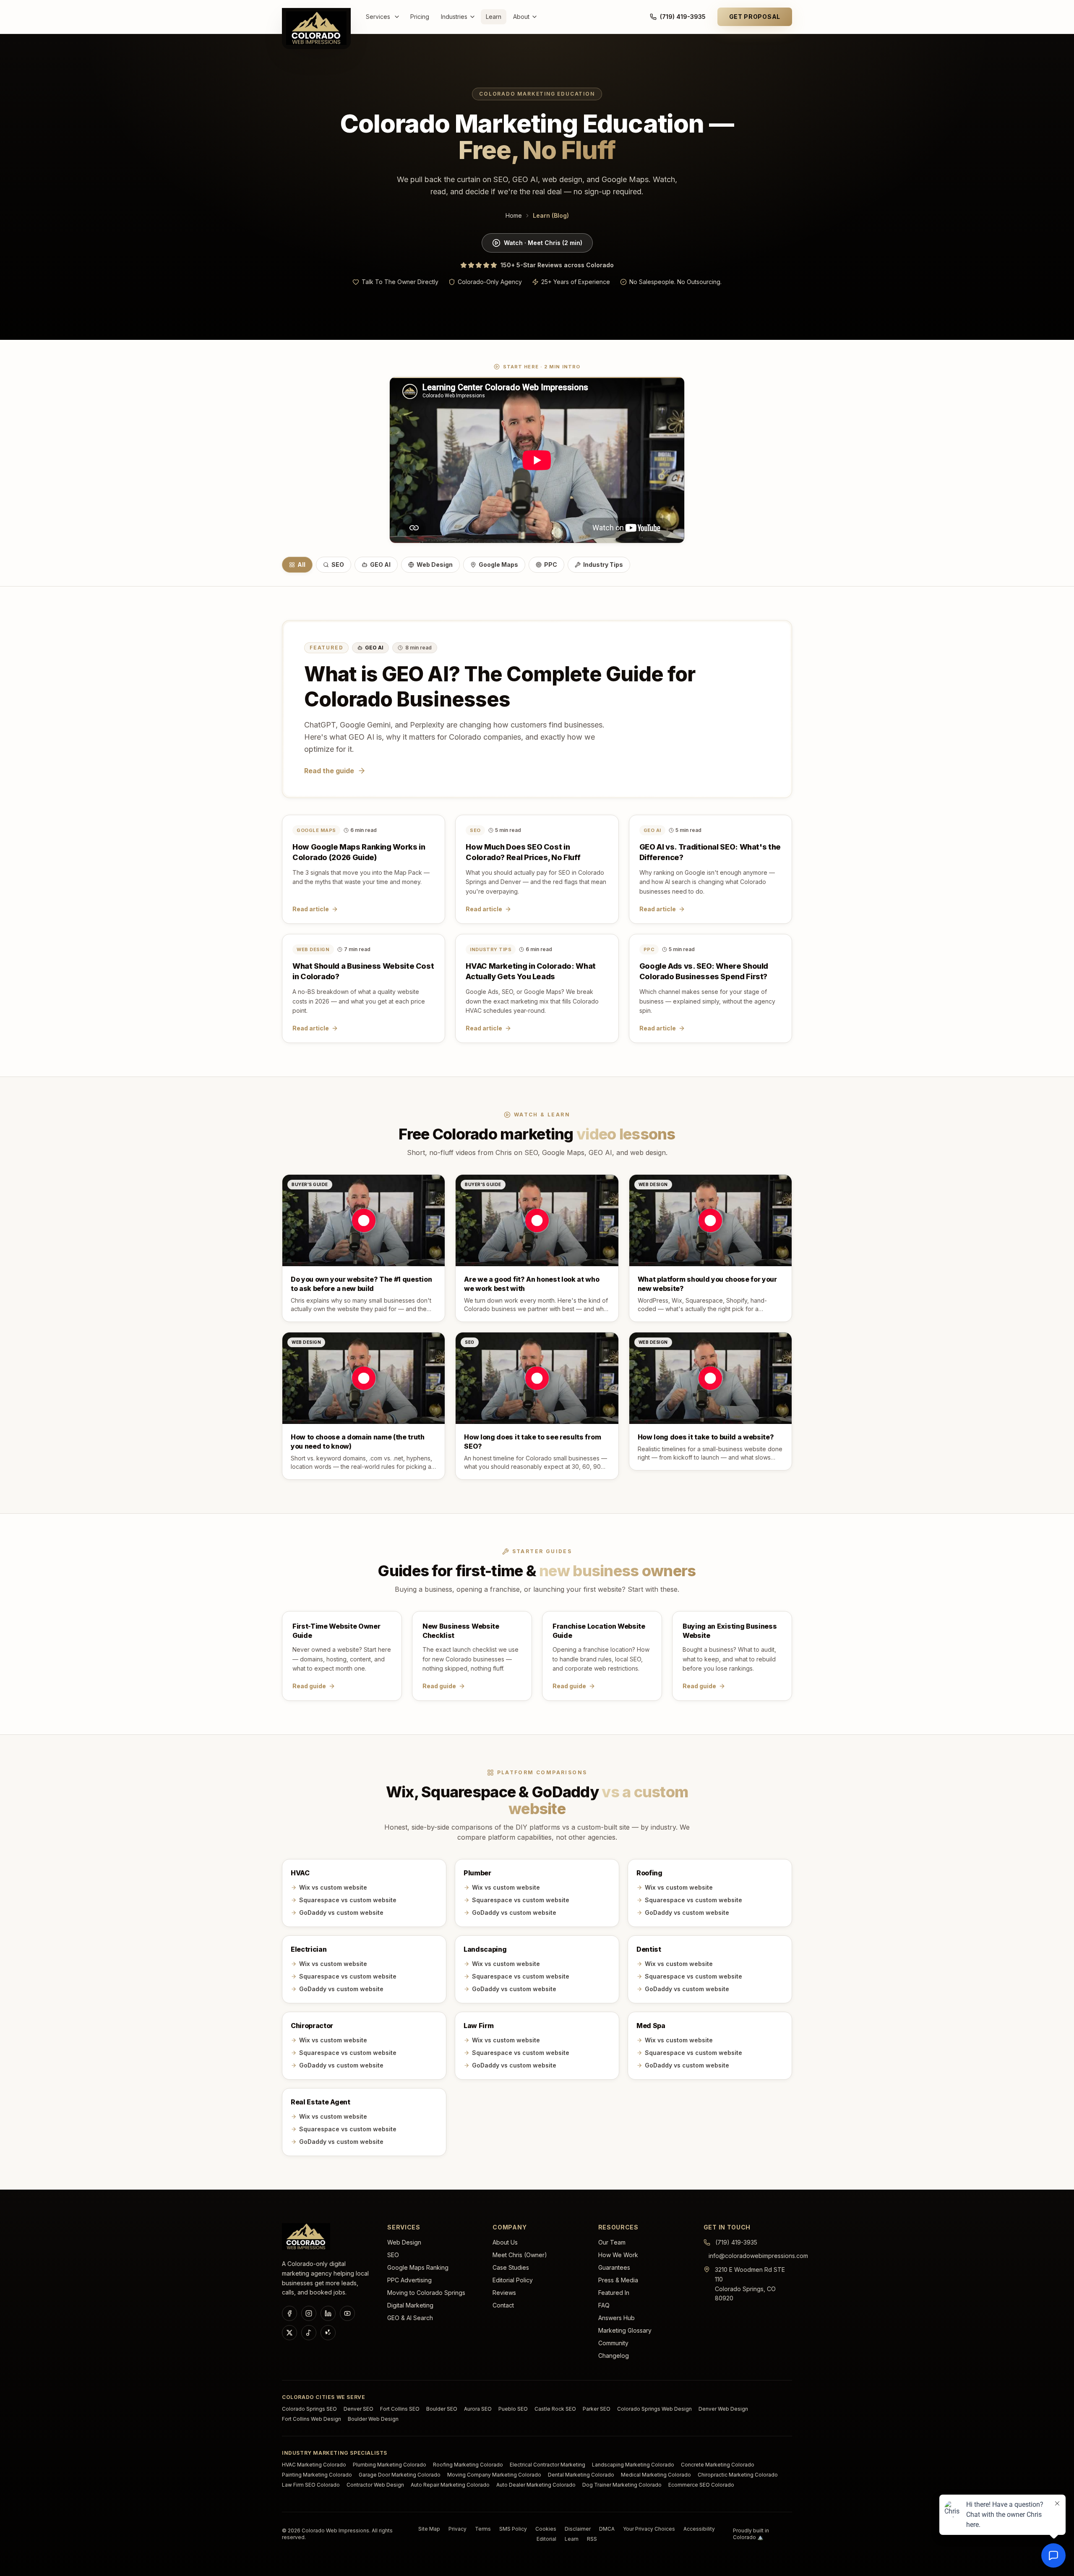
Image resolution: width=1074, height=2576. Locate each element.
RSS (592, 2539)
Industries (454, 17)
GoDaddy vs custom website (341, 1912)
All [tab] (301, 564)
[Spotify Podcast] (309, 2333)
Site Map (429, 2529)
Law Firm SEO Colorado (311, 2485)
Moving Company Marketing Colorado (494, 2475)
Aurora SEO (478, 2409)
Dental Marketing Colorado (581, 2475)
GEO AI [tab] (380, 564)
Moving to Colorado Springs (426, 2293)
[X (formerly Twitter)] (289, 2333)
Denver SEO (358, 2409)
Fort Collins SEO (400, 2409)
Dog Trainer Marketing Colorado (622, 2485)
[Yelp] (328, 2333)
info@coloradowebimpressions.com (758, 2256)
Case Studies (511, 2267)
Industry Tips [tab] (603, 564)
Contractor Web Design (375, 2485)
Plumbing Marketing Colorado (390, 2465)
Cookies (546, 2529)
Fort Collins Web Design (312, 2419)
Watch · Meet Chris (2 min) (543, 243)
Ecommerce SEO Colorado (701, 2485)
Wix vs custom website (333, 1887)
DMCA (607, 2529)
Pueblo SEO (513, 2409)
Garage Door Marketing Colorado (400, 2475)
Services (378, 17)
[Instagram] (309, 2313)
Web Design (404, 2242)
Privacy (457, 2529)
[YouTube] (347, 2313)
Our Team (612, 2242)
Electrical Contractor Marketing (547, 2465)
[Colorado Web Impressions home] (306, 2237)
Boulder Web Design (373, 2419)
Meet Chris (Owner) (520, 2255)
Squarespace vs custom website (348, 1900)
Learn (494, 17)
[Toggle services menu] (399, 17)
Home (514, 215)
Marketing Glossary (625, 2330)
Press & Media (618, 2280)
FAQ (604, 2305)
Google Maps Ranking (418, 2267)
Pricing (420, 17)
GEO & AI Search (410, 2318)
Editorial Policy (513, 2280)
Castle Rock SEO (555, 2409)
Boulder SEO (442, 2409)
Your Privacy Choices (649, 2529)
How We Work (618, 2255)
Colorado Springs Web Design (654, 2409)
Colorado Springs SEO (309, 2409)
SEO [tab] (338, 564)
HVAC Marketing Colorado (314, 2465)
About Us (505, 2242)
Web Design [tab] (435, 564)
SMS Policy (513, 2529)
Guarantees (614, 2267)
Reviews (504, 2293)
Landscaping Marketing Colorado (633, 2465)
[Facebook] (289, 2313)
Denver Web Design (723, 2409)
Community (613, 2343)
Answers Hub (617, 2318)
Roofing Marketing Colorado (468, 2465)
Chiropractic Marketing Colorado (738, 2475)
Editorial (546, 2539)
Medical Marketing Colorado (656, 2475)
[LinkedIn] (328, 2313)
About (521, 17)
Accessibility (699, 2529)
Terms (483, 2529)
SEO (393, 2255)
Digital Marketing (410, 2305)
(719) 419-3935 (683, 17)
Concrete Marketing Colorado (718, 2465)
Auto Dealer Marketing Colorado (536, 2485)
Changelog (614, 2356)
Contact (503, 2305)
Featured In (614, 2293)
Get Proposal (755, 17)
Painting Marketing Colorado (317, 2475)
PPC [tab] (551, 564)
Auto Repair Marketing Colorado (450, 2485)
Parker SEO (597, 2409)
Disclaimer (578, 2529)
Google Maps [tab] (498, 564)
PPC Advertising (409, 2280)
